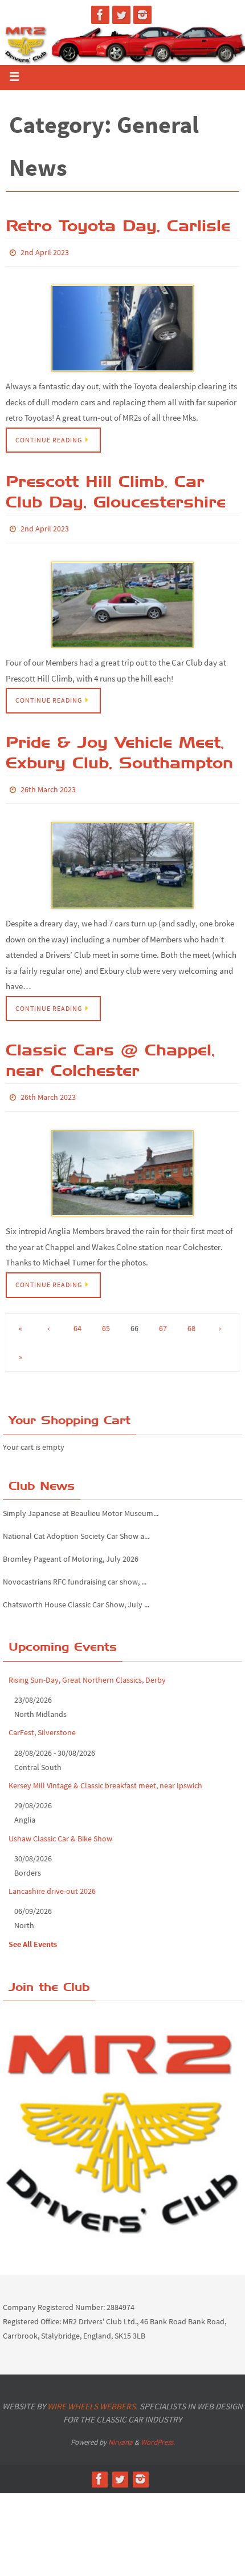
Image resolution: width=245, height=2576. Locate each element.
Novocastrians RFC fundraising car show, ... (75, 1571)
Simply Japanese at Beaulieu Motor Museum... (81, 1503)
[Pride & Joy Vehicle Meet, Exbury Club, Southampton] (122, 858)
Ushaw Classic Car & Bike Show (60, 1828)
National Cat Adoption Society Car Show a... (76, 1526)
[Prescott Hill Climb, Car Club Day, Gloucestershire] (122, 600)
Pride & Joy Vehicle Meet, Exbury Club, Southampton (119, 747)
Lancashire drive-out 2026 (52, 1881)
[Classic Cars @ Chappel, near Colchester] (122, 1163)
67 (163, 1317)
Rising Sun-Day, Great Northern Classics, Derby (87, 1669)
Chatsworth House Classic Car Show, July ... (76, 1594)
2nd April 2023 (45, 252)
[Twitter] (121, 15)
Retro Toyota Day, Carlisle (118, 225)
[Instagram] (142, 15)
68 (191, 1317)
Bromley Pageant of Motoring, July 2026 (71, 1549)
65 (106, 1317)
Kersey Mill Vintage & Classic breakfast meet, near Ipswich (105, 1775)
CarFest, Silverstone (42, 1722)
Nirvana (121, 2432)
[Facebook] (100, 15)
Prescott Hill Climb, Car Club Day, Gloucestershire (116, 489)
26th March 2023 (48, 784)
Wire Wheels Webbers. (93, 2396)
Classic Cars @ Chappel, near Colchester (110, 1052)
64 (77, 1317)
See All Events (33, 1933)
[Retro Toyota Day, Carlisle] (122, 326)
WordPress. (158, 2432)
